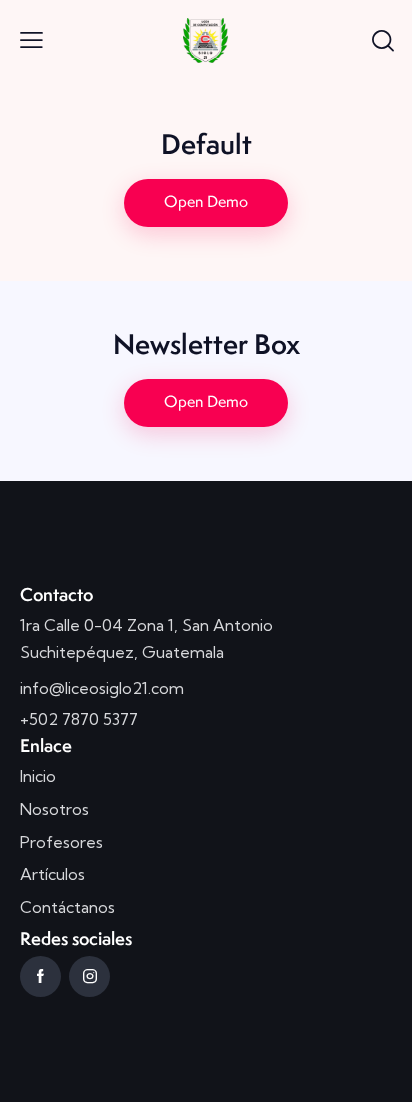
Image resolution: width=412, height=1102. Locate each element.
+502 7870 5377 (79, 719)
